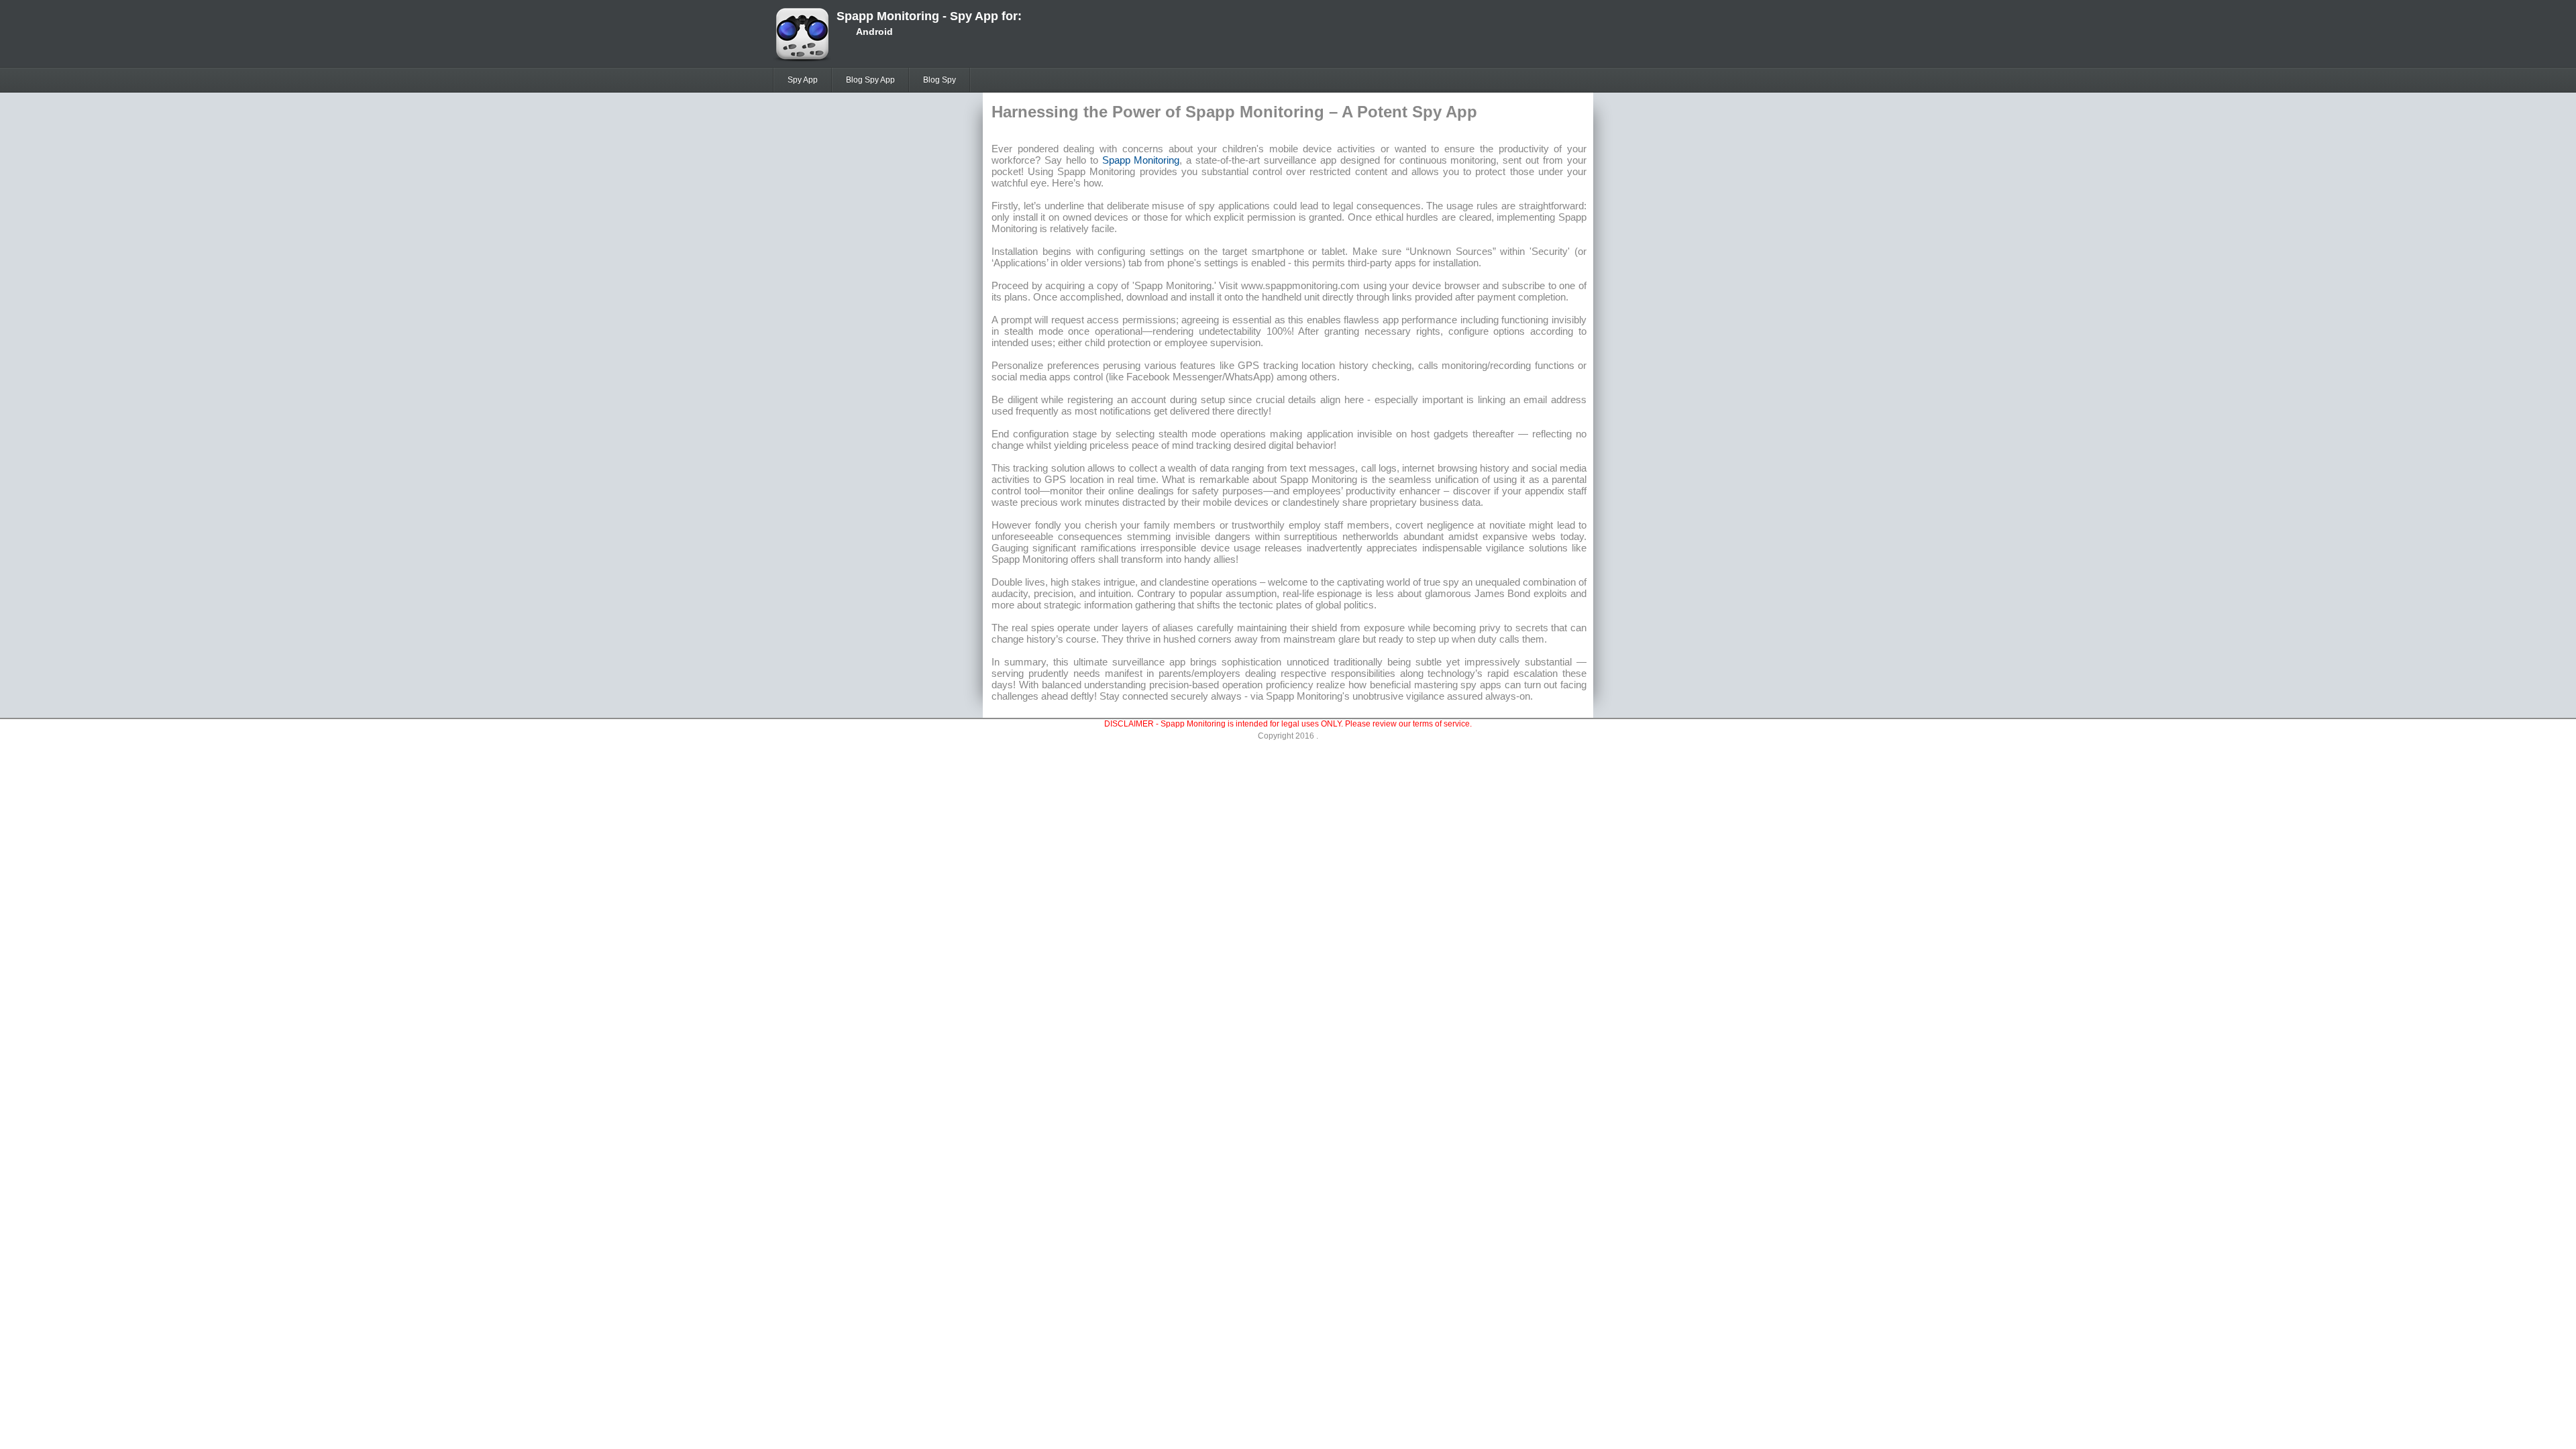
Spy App (803, 80)
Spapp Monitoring (1141, 160)
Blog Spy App (870, 80)
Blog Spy (940, 80)
